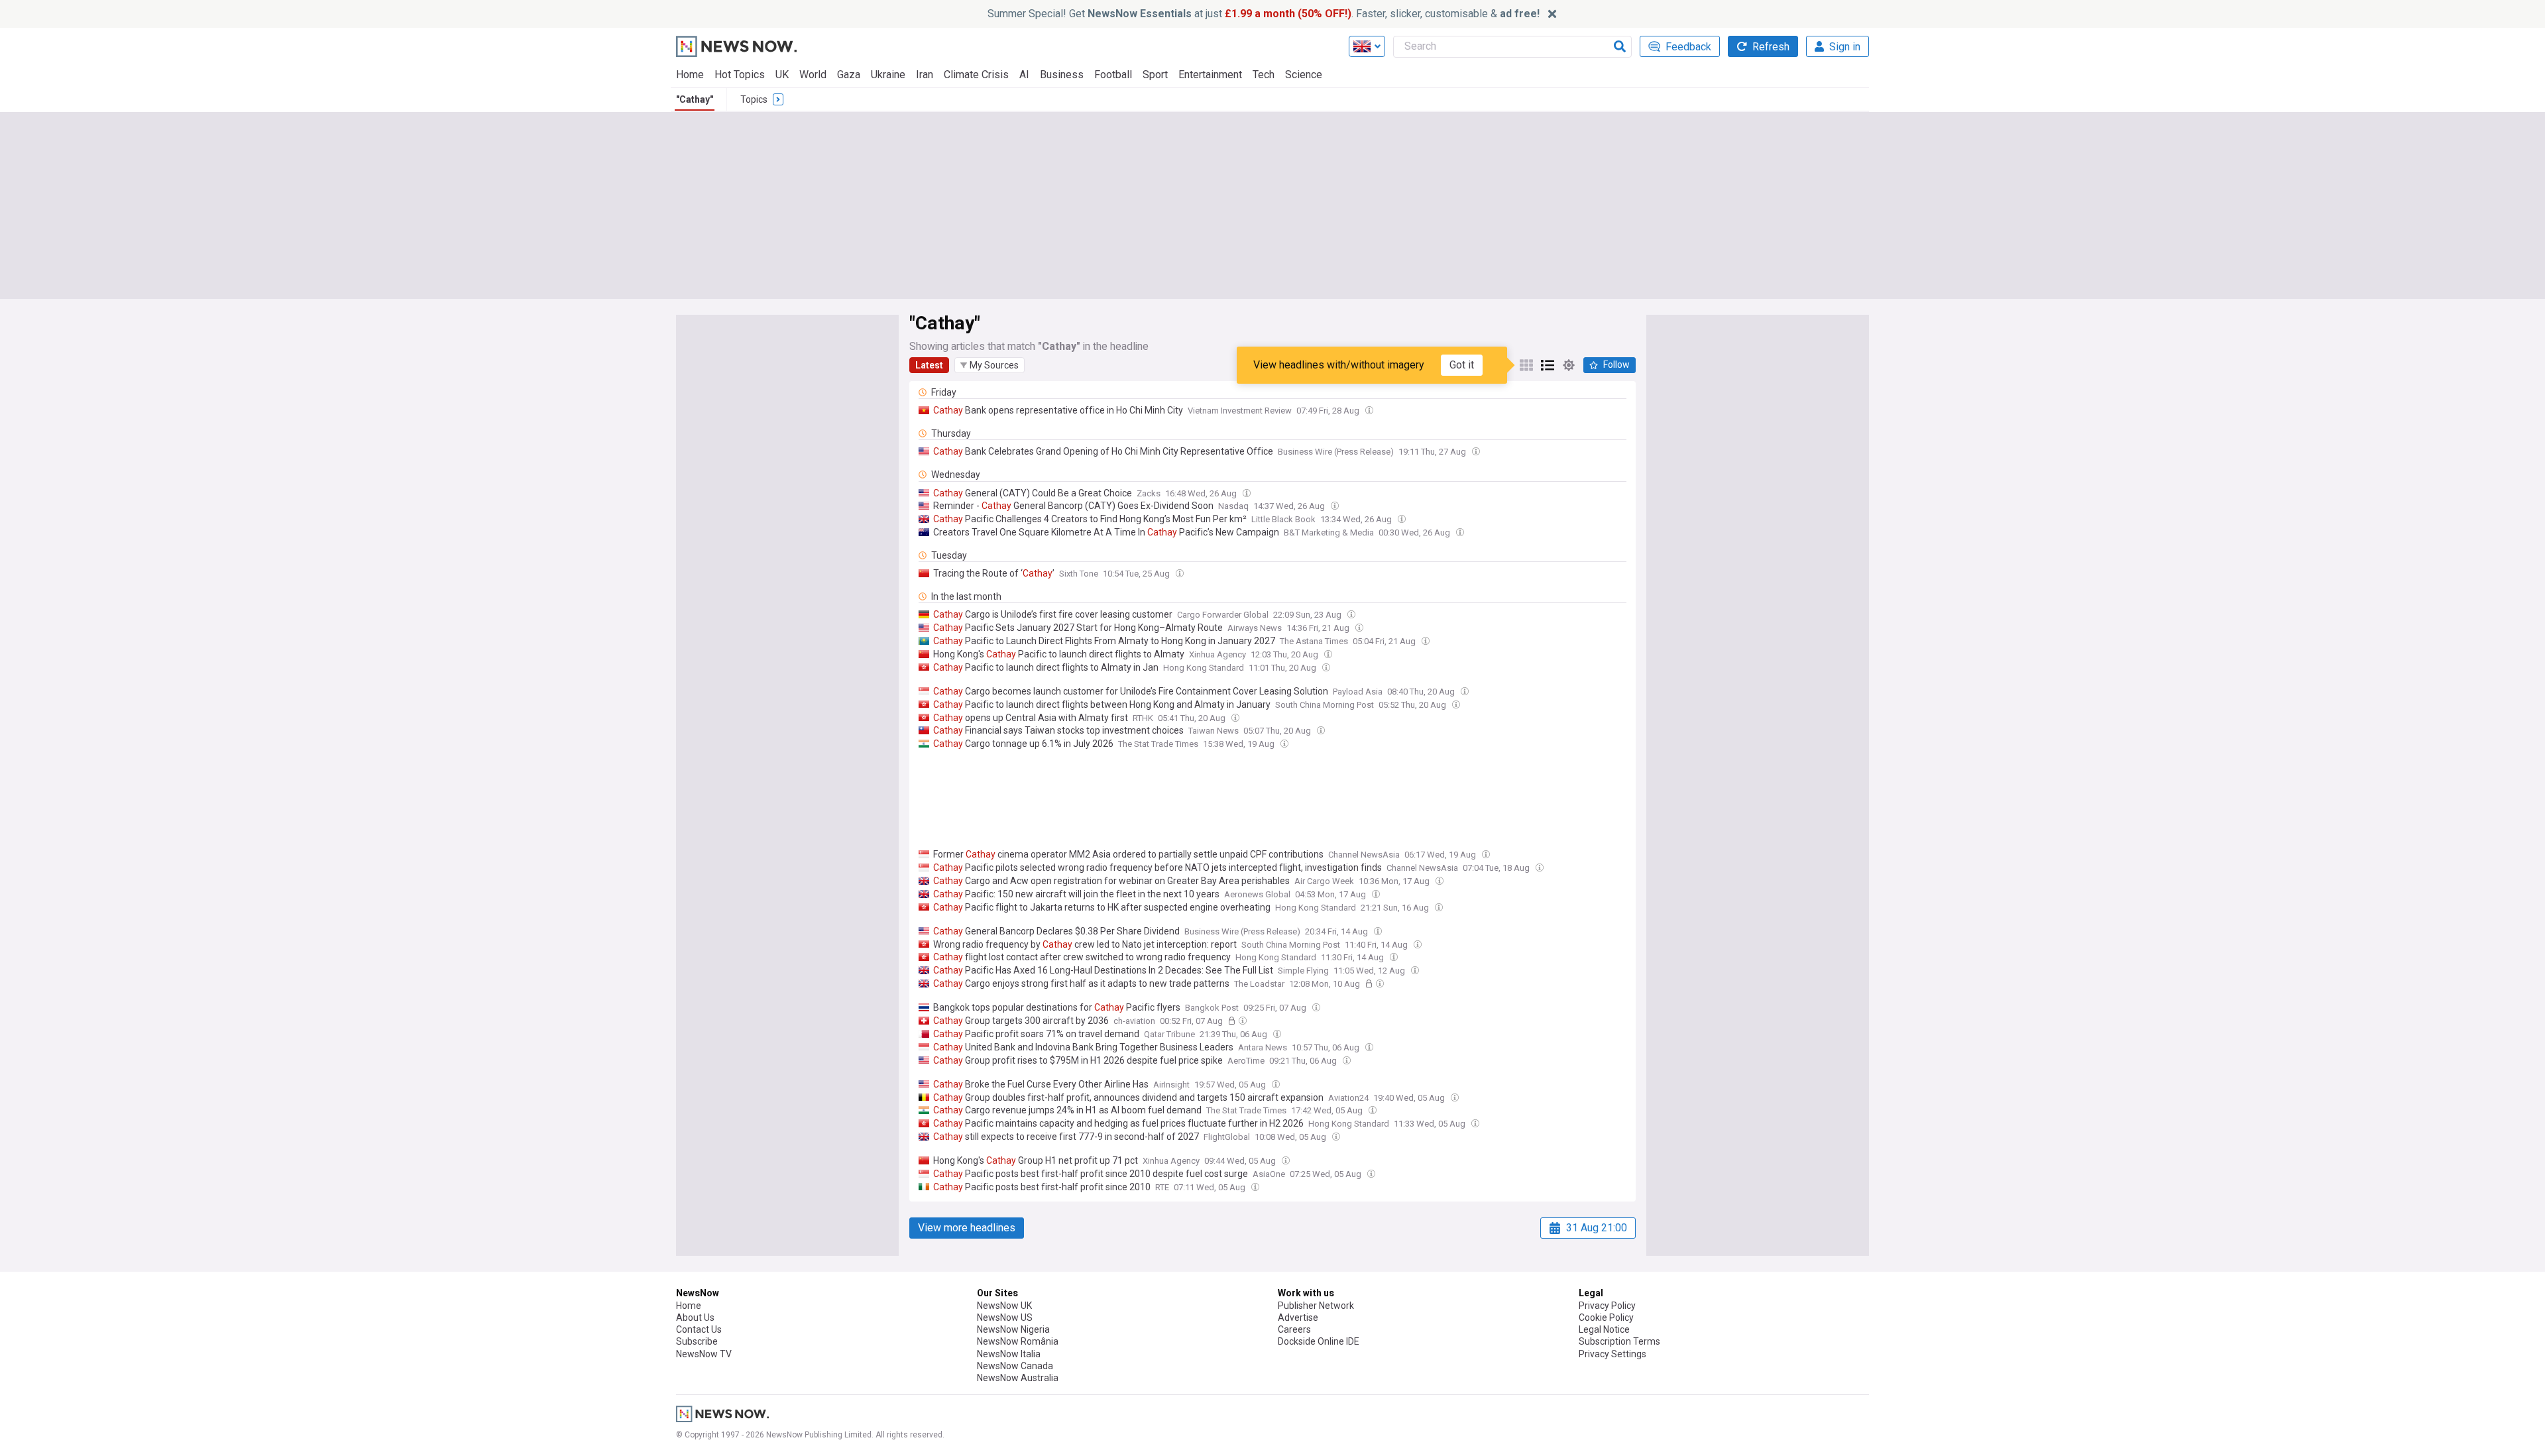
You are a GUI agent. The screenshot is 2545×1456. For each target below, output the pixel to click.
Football (1113, 75)
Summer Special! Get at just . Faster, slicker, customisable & (1264, 14)
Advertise (1298, 1317)
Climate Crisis (976, 75)
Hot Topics (740, 75)
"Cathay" (695, 99)
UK (782, 75)
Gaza (849, 75)
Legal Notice (1604, 1329)
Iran (925, 75)
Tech (1264, 75)
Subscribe (697, 1341)
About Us (695, 1317)
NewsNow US (1005, 1317)
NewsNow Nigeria (1013, 1329)
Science (1304, 75)
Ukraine (888, 75)
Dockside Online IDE (1319, 1341)
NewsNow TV (704, 1354)
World (813, 75)
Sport (1155, 75)
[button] (990, 365)
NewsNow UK (1004, 1306)
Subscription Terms (1619, 1341)
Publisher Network (1316, 1306)
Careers (1294, 1329)
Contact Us (699, 1329)
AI (1024, 75)
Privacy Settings (1612, 1354)
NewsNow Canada (1015, 1366)
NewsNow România (1018, 1341)
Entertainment (1210, 75)
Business (1062, 75)
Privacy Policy (1607, 1306)
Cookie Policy (1606, 1317)
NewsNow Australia (1018, 1378)
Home (690, 75)
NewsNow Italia (1009, 1354)
